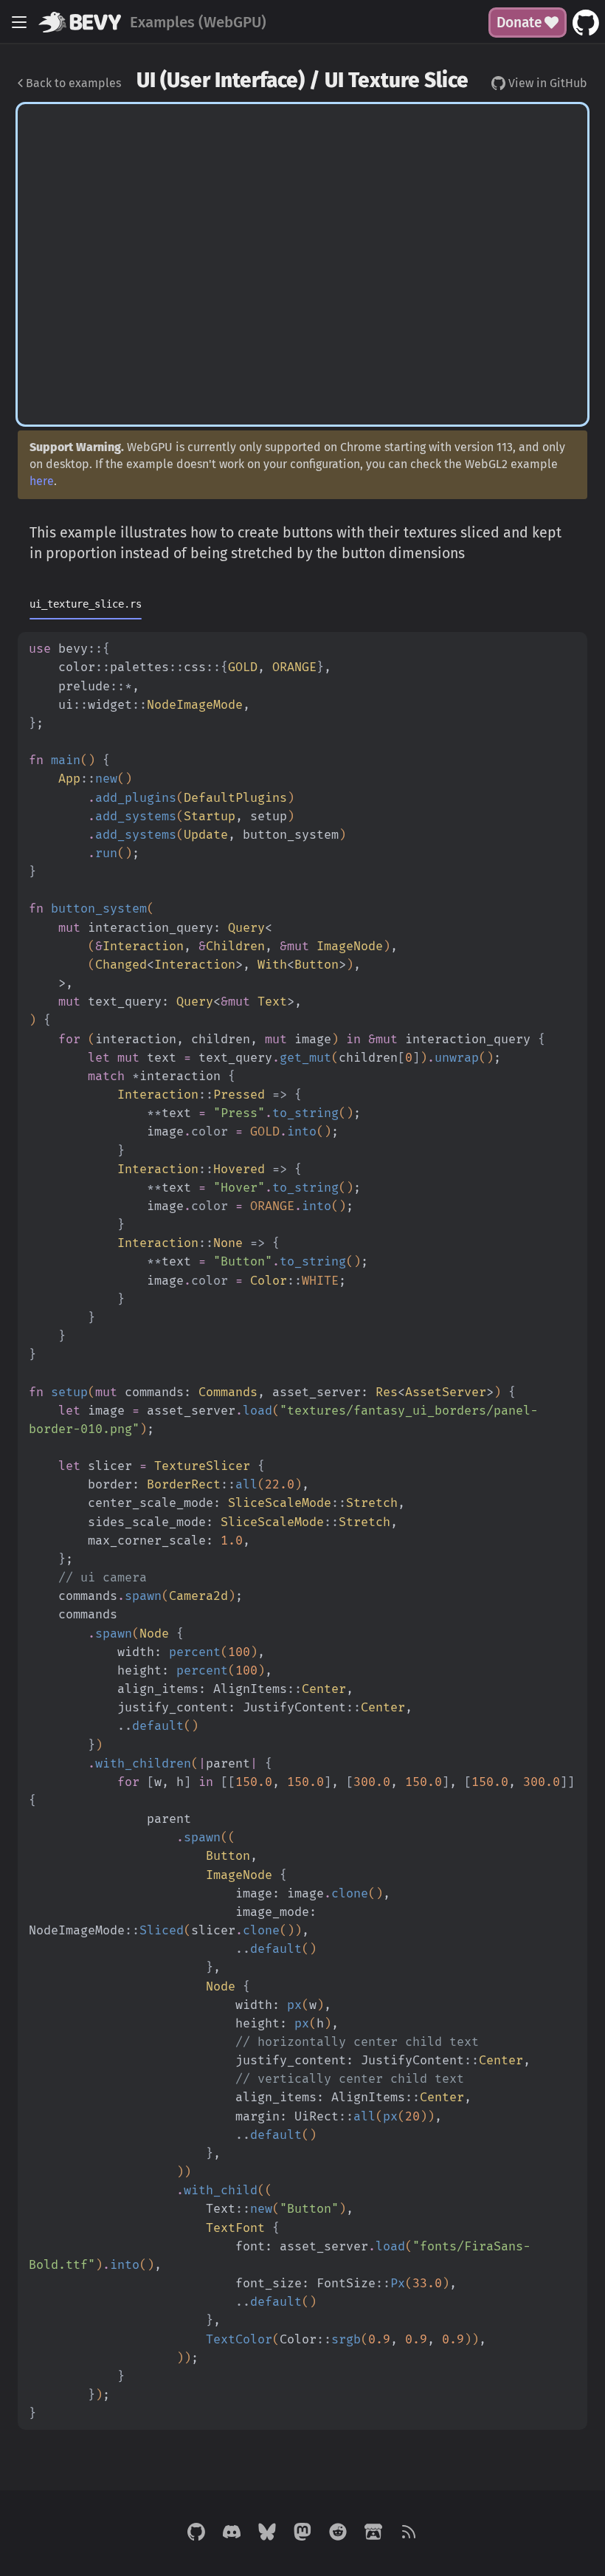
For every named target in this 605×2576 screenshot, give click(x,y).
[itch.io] (373, 2533)
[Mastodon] (302, 2533)
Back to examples (72, 83)
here (42, 481)
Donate (519, 23)
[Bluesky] (267, 2533)
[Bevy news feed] (409, 2533)
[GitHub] (196, 2533)
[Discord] (232, 2533)
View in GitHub (546, 83)
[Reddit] (338, 2533)
